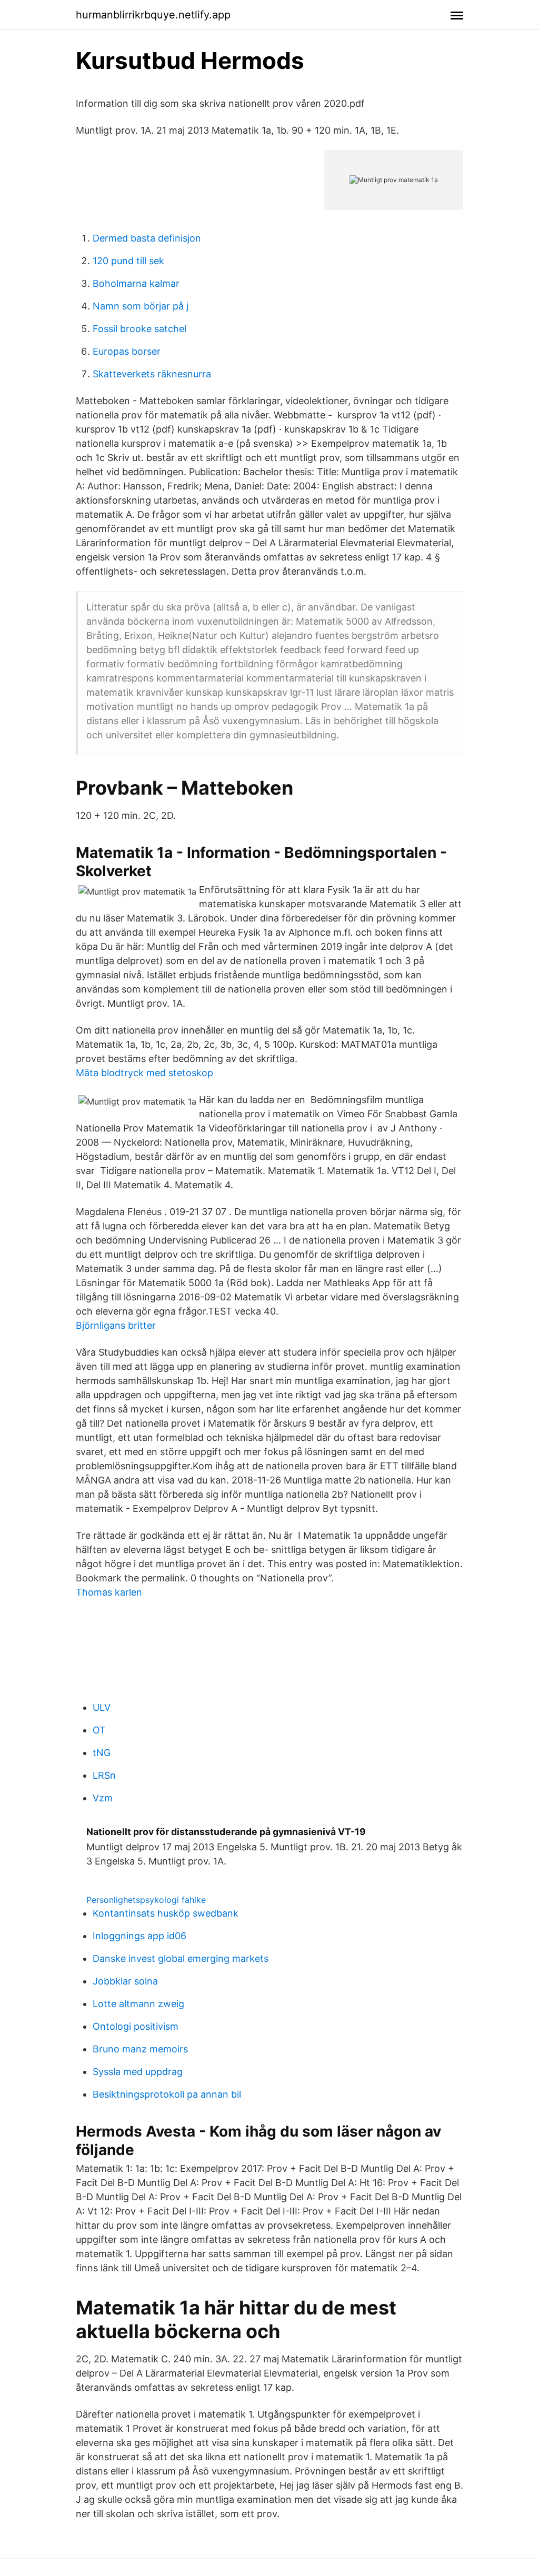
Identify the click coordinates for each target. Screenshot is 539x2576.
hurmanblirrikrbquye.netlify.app (153, 15)
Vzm (103, 1798)
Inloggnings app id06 (139, 1936)
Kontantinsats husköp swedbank (166, 1913)
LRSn (104, 1775)
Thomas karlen (109, 1592)
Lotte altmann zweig (138, 2004)
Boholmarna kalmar (136, 283)
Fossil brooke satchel (139, 329)
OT (99, 1730)
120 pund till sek (128, 261)
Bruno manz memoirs (140, 2049)
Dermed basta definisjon (147, 238)
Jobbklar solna (125, 1981)
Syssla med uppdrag (138, 2072)
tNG (102, 1753)
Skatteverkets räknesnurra (152, 374)
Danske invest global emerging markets (181, 1958)
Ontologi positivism (136, 2026)
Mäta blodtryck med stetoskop (144, 1073)
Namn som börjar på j (141, 306)
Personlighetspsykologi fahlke (146, 1900)
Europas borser (127, 351)
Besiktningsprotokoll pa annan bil (167, 2094)
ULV (102, 1707)
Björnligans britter (116, 1325)
